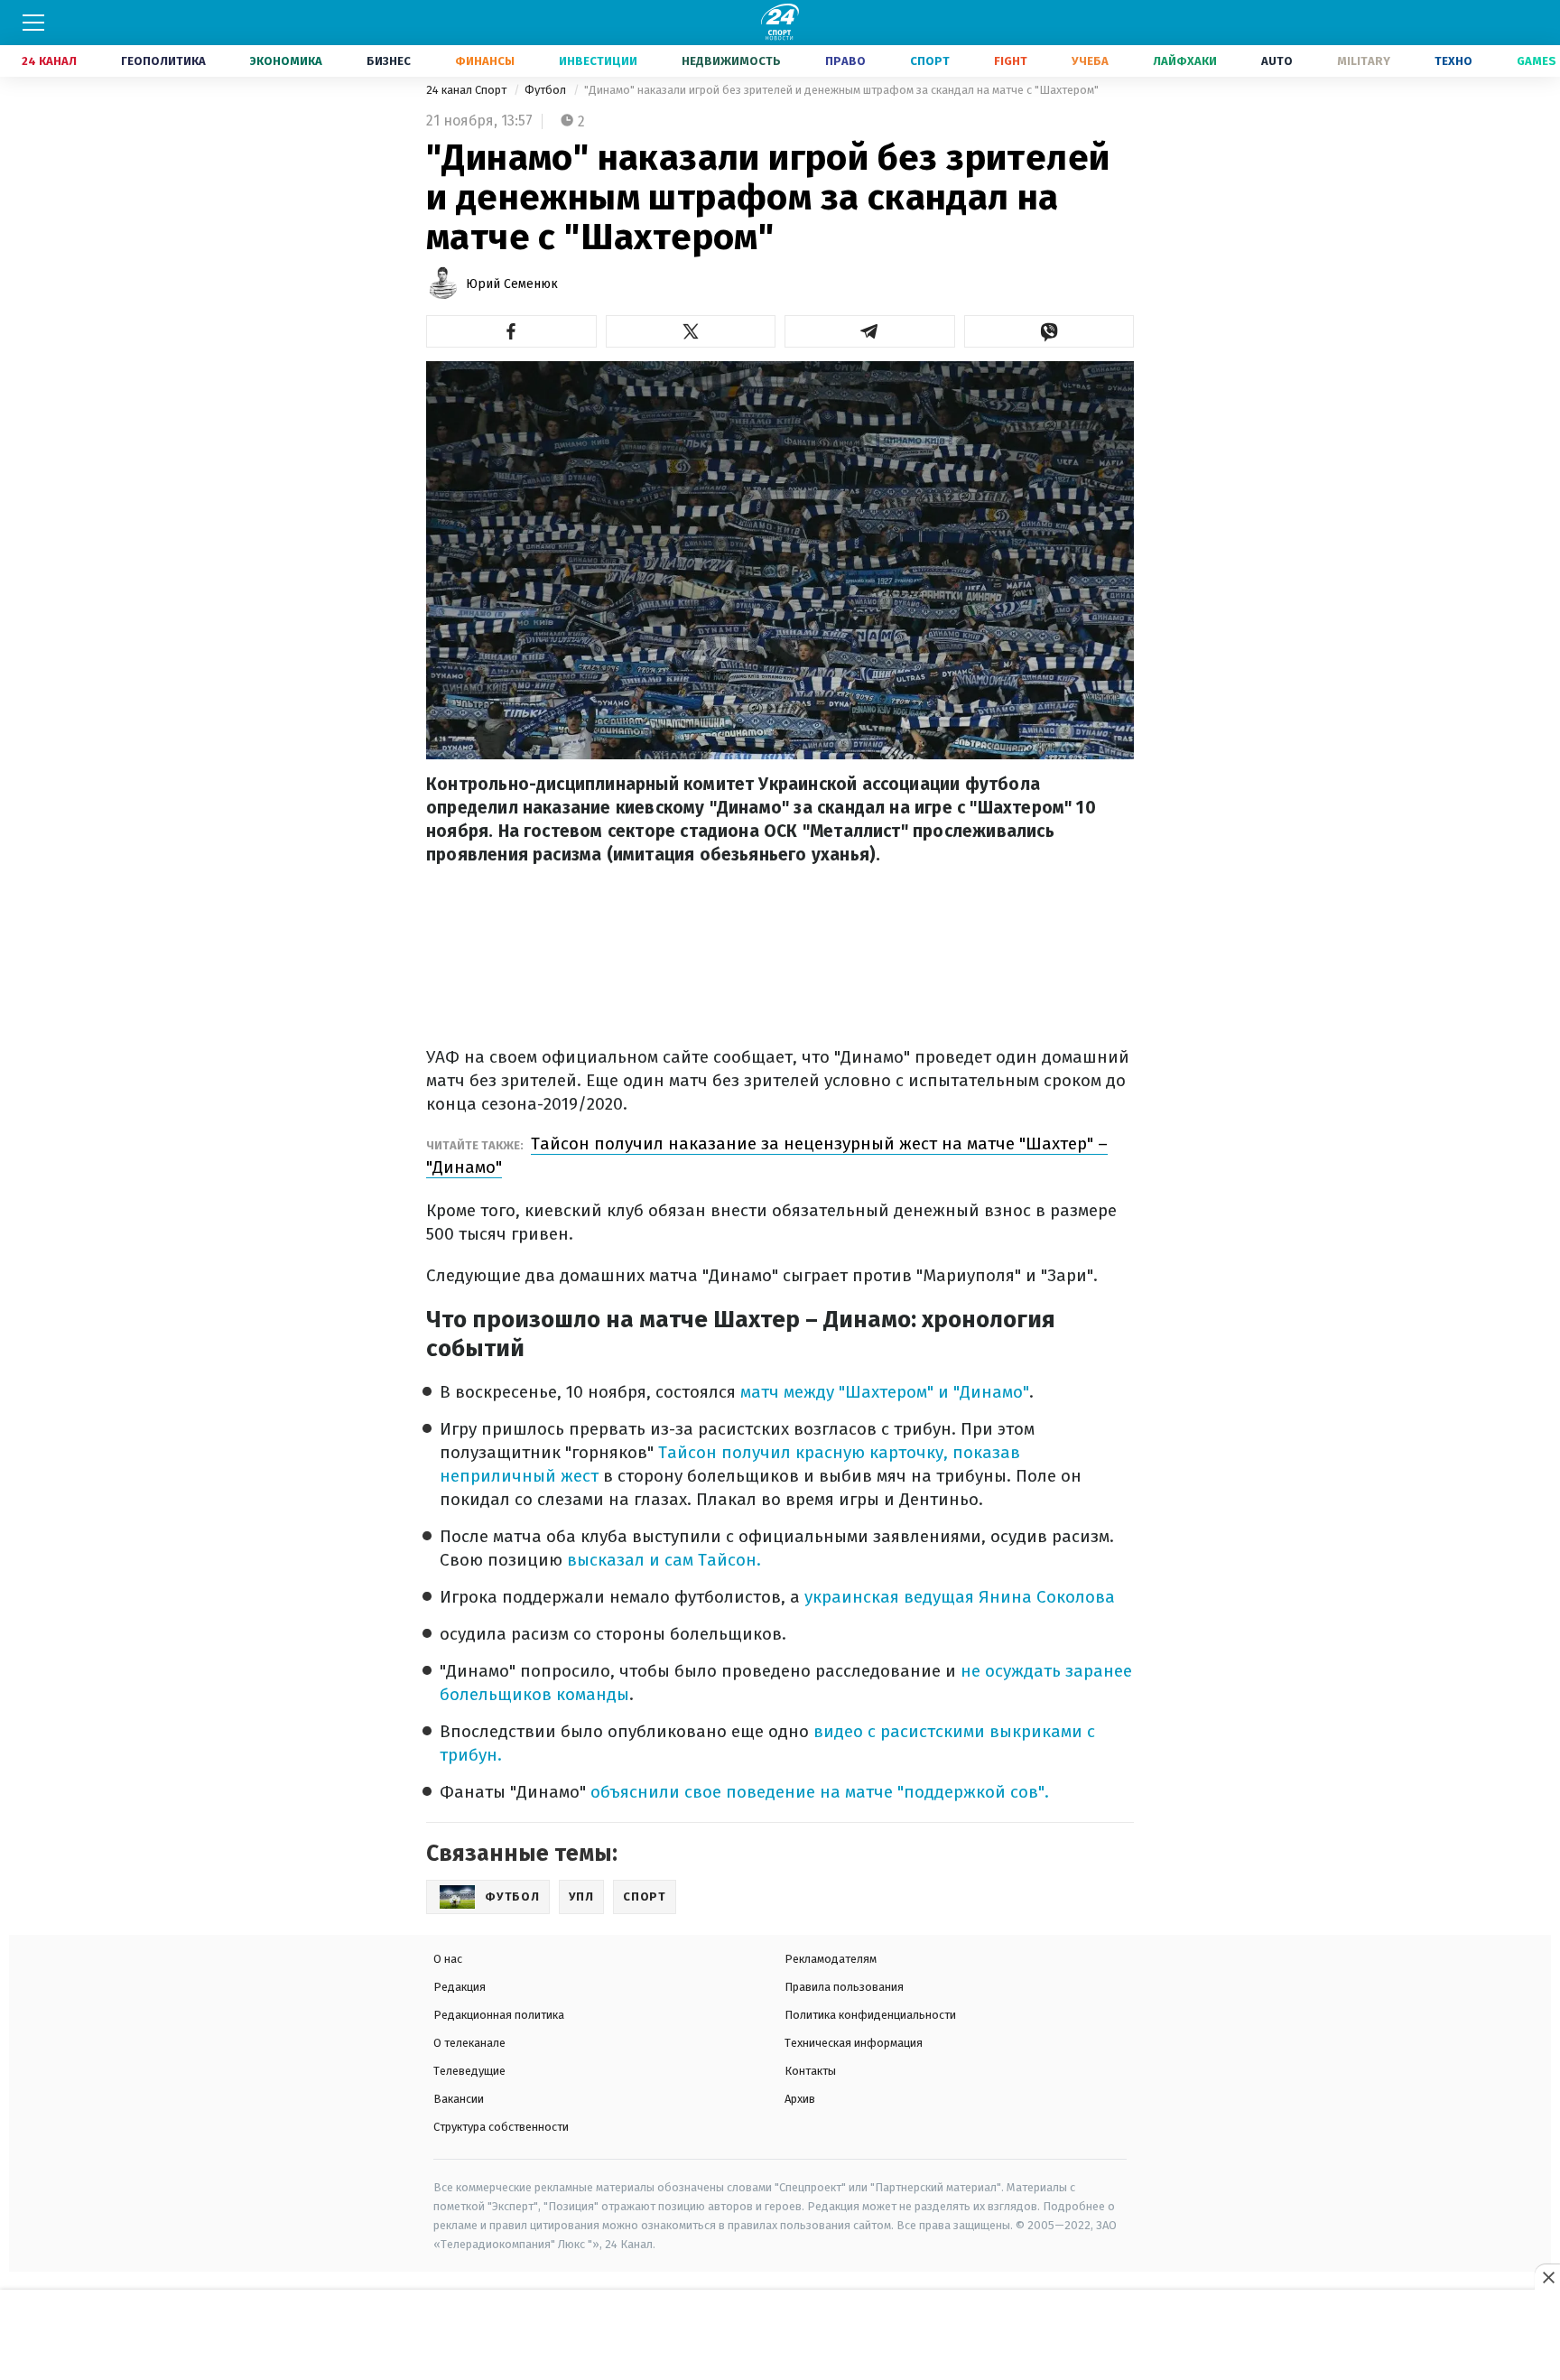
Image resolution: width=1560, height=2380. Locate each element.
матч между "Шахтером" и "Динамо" (882, 1392)
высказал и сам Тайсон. (664, 1560)
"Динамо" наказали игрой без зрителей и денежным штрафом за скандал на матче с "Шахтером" (841, 90)
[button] (511, 331)
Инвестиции (598, 61)
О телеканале (469, 2043)
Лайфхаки (1185, 61)
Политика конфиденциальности (870, 2015)
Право (845, 61)
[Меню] (33, 23)
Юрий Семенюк (512, 284)
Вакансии (459, 2099)
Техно (1453, 61)
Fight (1011, 61)
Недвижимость (731, 61)
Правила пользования (844, 1987)
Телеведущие (469, 2071)
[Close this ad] (1547, 2277)
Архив (800, 2099)
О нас (448, 1959)
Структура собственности (501, 2127)
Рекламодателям (831, 1959)
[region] (780, 2336)
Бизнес (389, 61)
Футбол (547, 90)
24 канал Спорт (468, 90)
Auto (1277, 61)
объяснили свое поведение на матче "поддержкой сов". (820, 1792)
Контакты (810, 2071)
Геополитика (163, 61)
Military (1364, 61)
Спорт (930, 61)
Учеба (1090, 61)
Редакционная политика (499, 2015)
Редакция (460, 1987)
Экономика (286, 61)
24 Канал (49, 61)
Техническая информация (854, 2043)
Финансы (485, 61)
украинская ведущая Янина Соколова (960, 1597)
